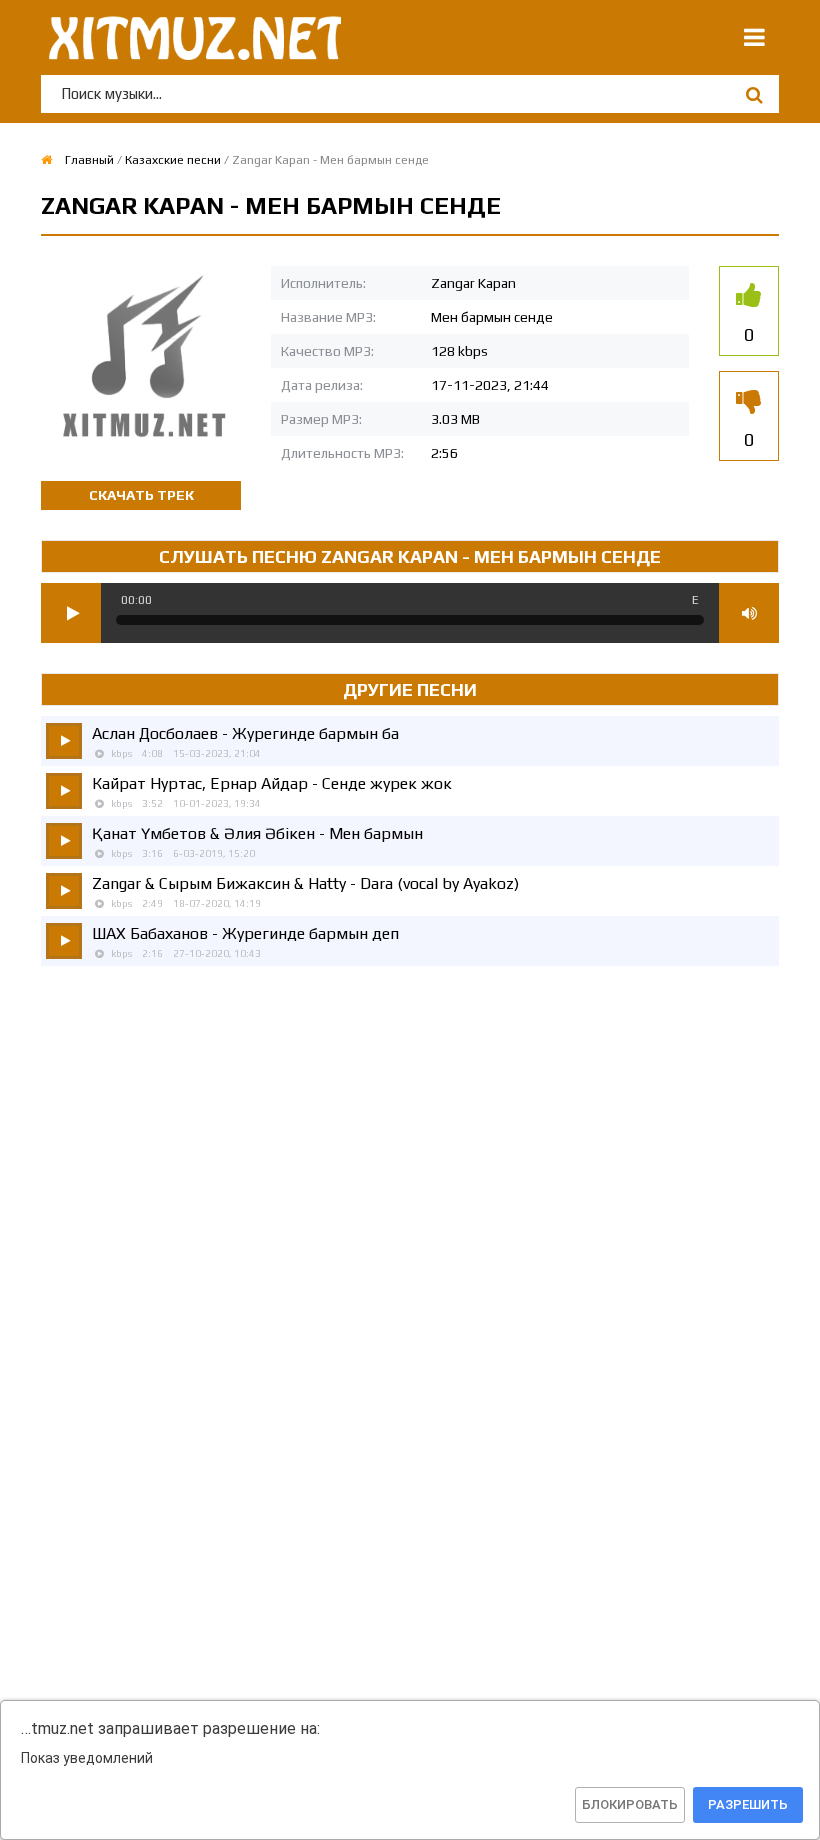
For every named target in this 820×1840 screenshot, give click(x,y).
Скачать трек (141, 495)
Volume (749, 613)
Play (71, 613)
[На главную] (191, 37)
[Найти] (754, 94)
